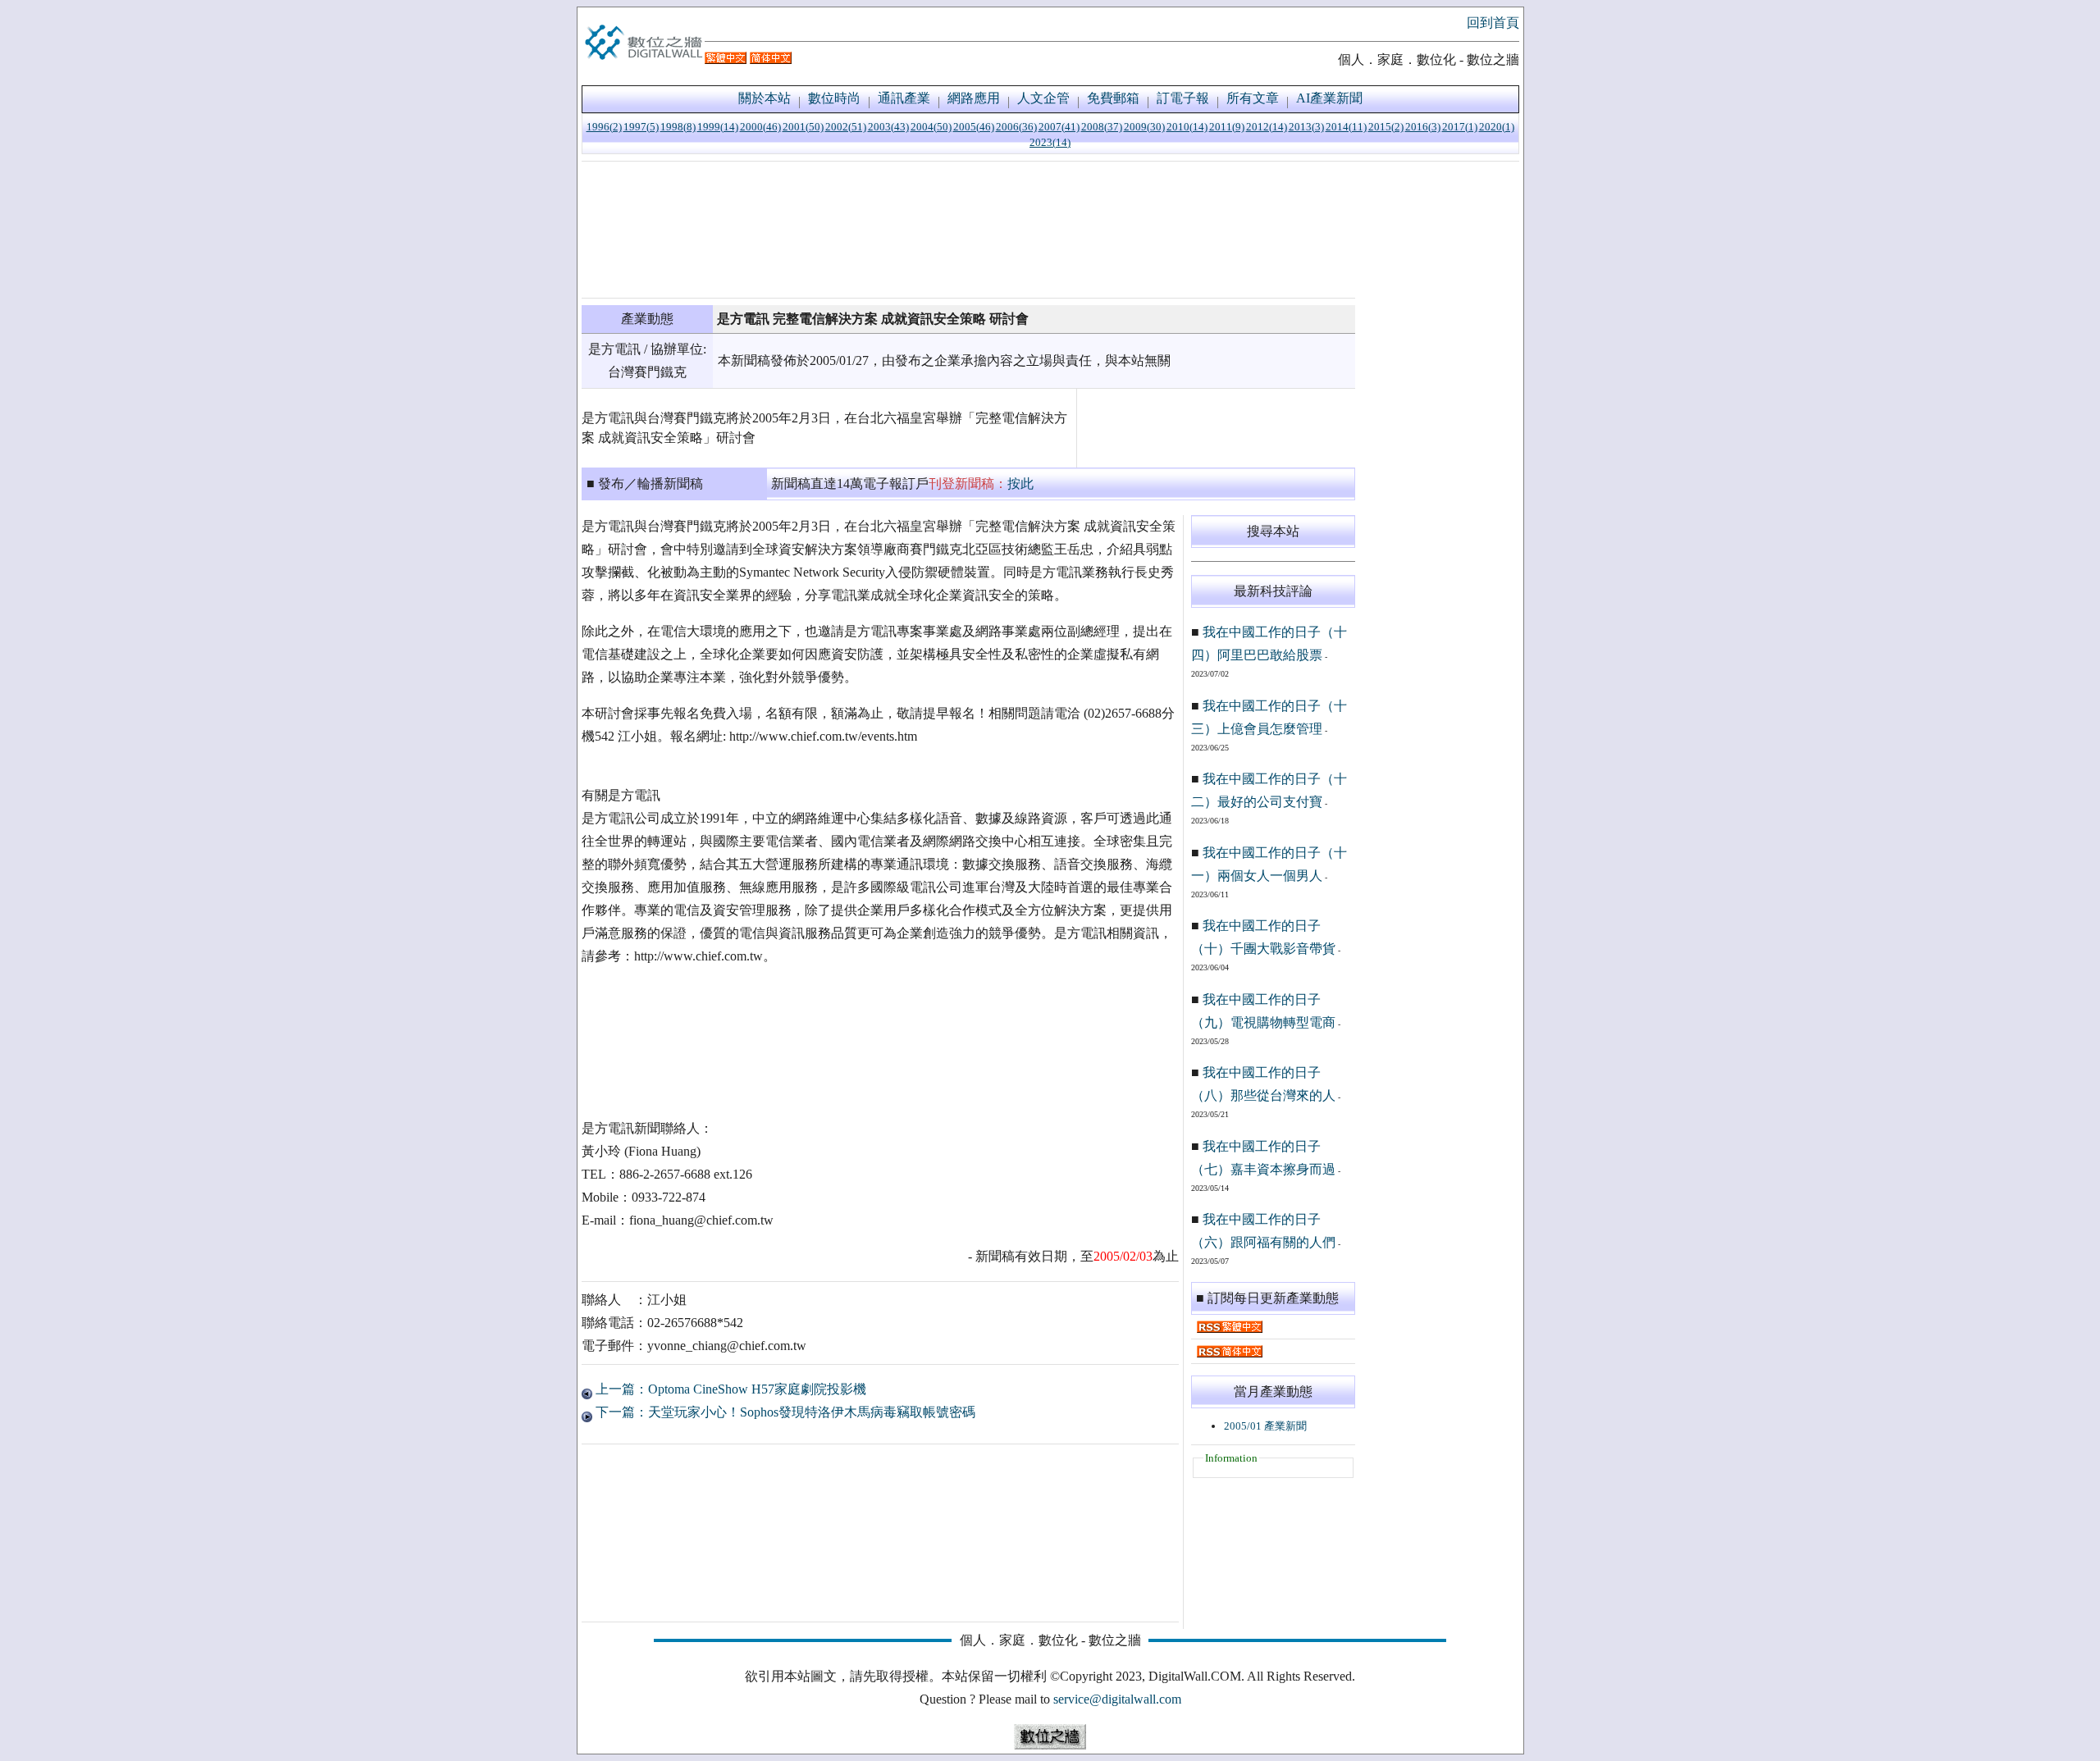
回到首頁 (1493, 23)
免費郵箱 (1113, 98)
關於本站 (765, 98)
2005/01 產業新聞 (1265, 1426)
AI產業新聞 (1329, 98)
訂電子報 (1183, 98)
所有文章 (1253, 98)
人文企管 (1043, 98)
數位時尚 (834, 98)
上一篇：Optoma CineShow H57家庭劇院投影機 (729, 1389)
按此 (1020, 484)
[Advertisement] (968, 230)
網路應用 (974, 98)
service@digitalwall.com (1117, 1699)
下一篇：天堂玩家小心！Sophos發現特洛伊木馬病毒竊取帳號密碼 (784, 1412)
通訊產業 (904, 98)
